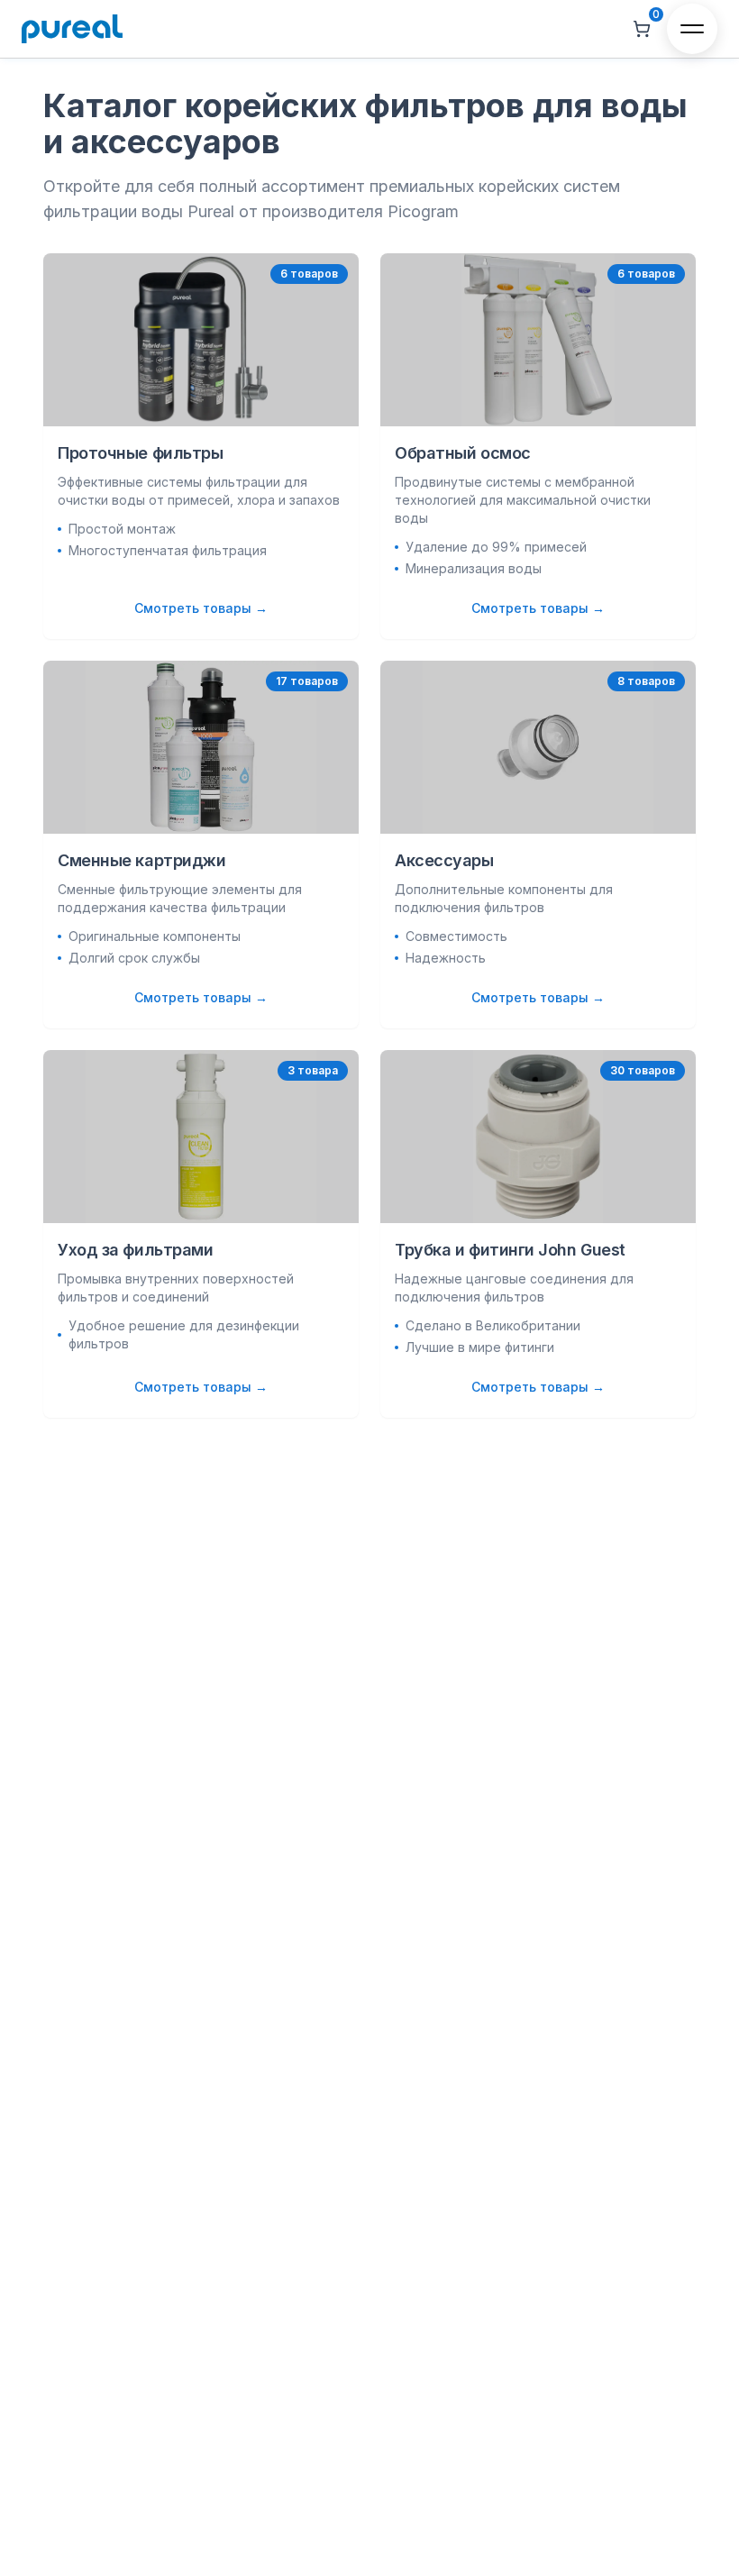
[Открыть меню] (692, 29)
